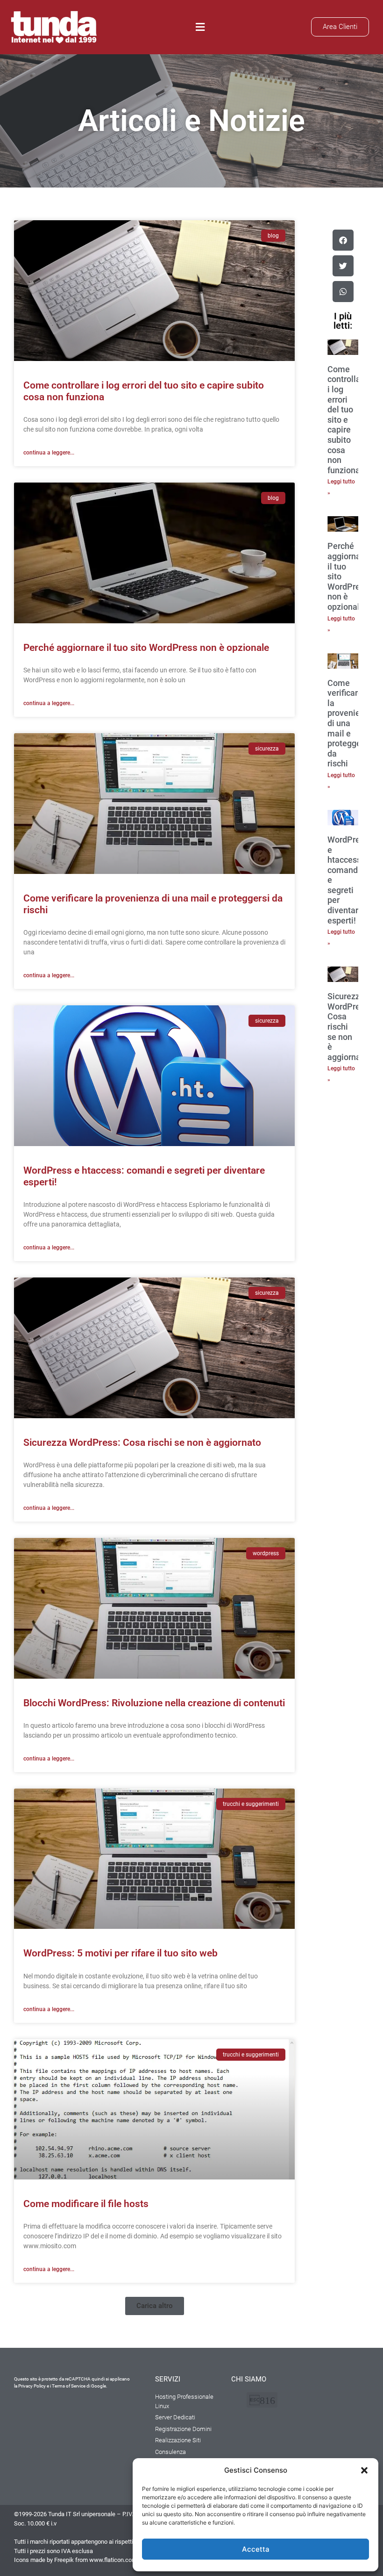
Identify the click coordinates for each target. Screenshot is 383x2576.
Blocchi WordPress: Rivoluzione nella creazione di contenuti (154, 1703)
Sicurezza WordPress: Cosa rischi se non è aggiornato (142, 1443)
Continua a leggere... (49, 453)
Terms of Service (69, 2386)
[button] (364, 2470)
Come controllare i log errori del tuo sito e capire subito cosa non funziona (348, 420)
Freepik (64, 2560)
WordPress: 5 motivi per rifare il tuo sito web (121, 1953)
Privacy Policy (32, 2386)
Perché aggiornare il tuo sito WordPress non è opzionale (146, 648)
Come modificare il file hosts (86, 2204)
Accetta (256, 2549)
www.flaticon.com (113, 2560)
